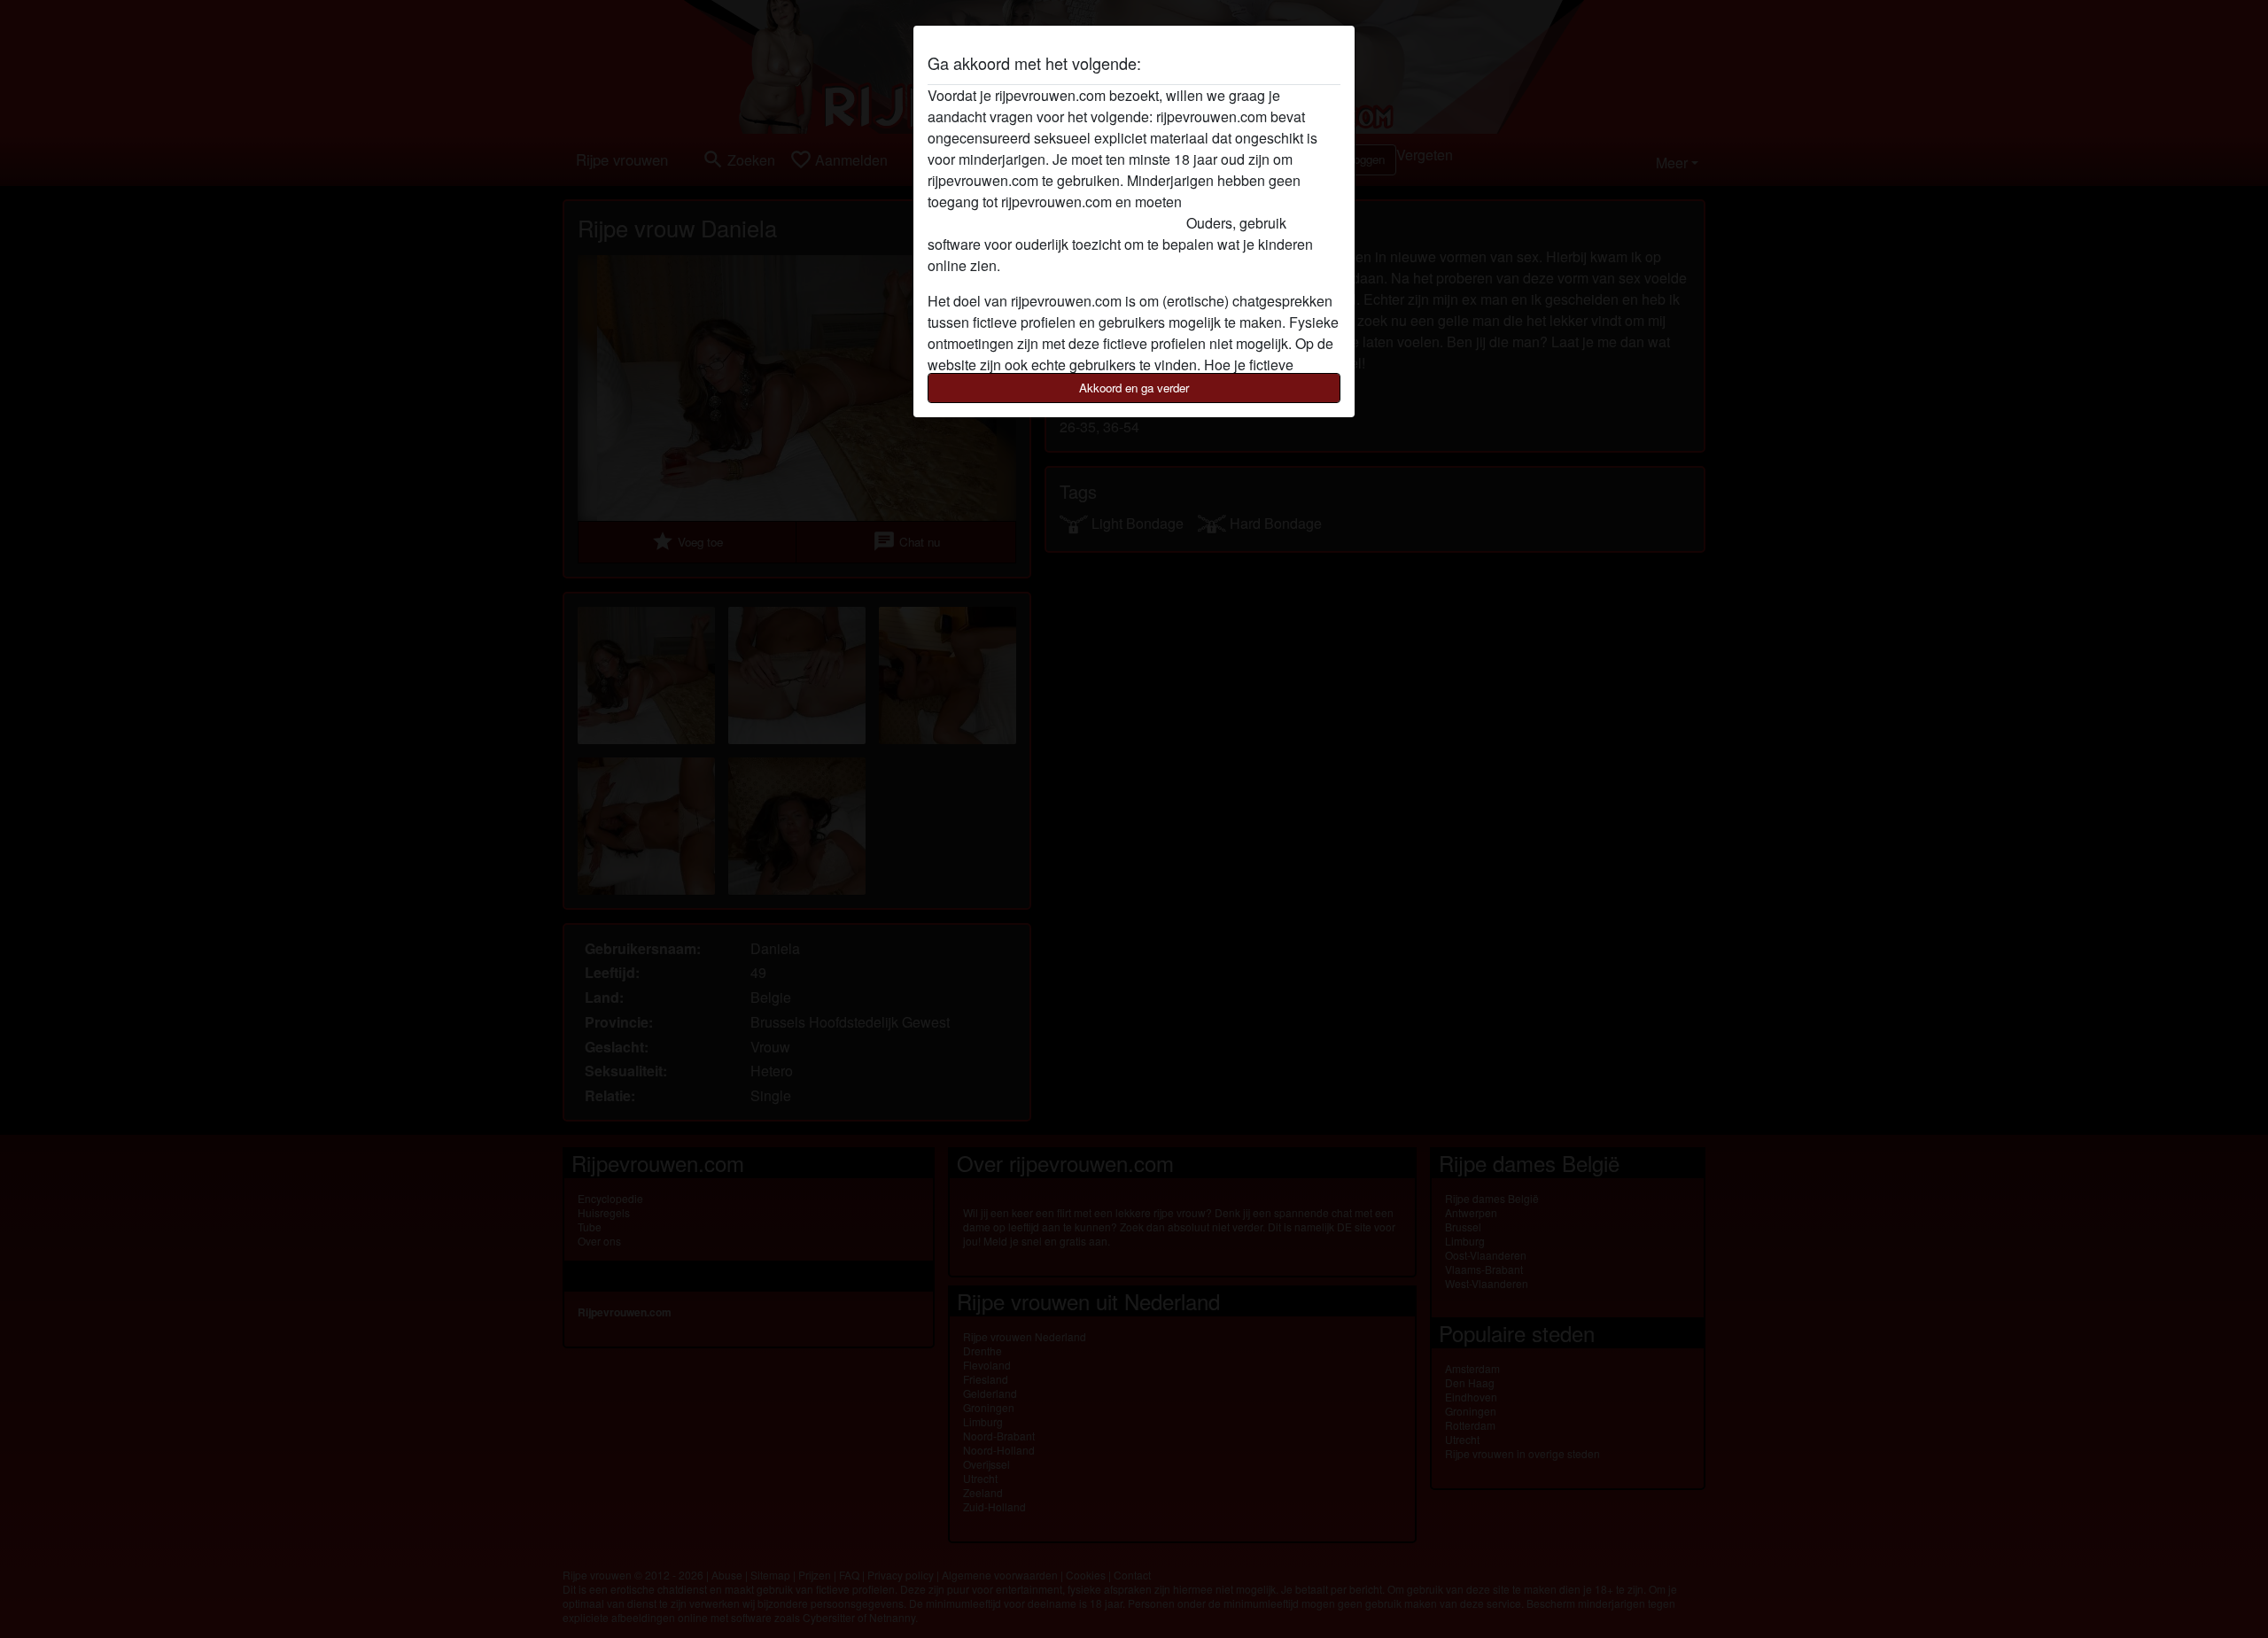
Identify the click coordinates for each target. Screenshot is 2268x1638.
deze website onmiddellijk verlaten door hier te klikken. (1098, 212)
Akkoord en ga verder (1134, 388)
